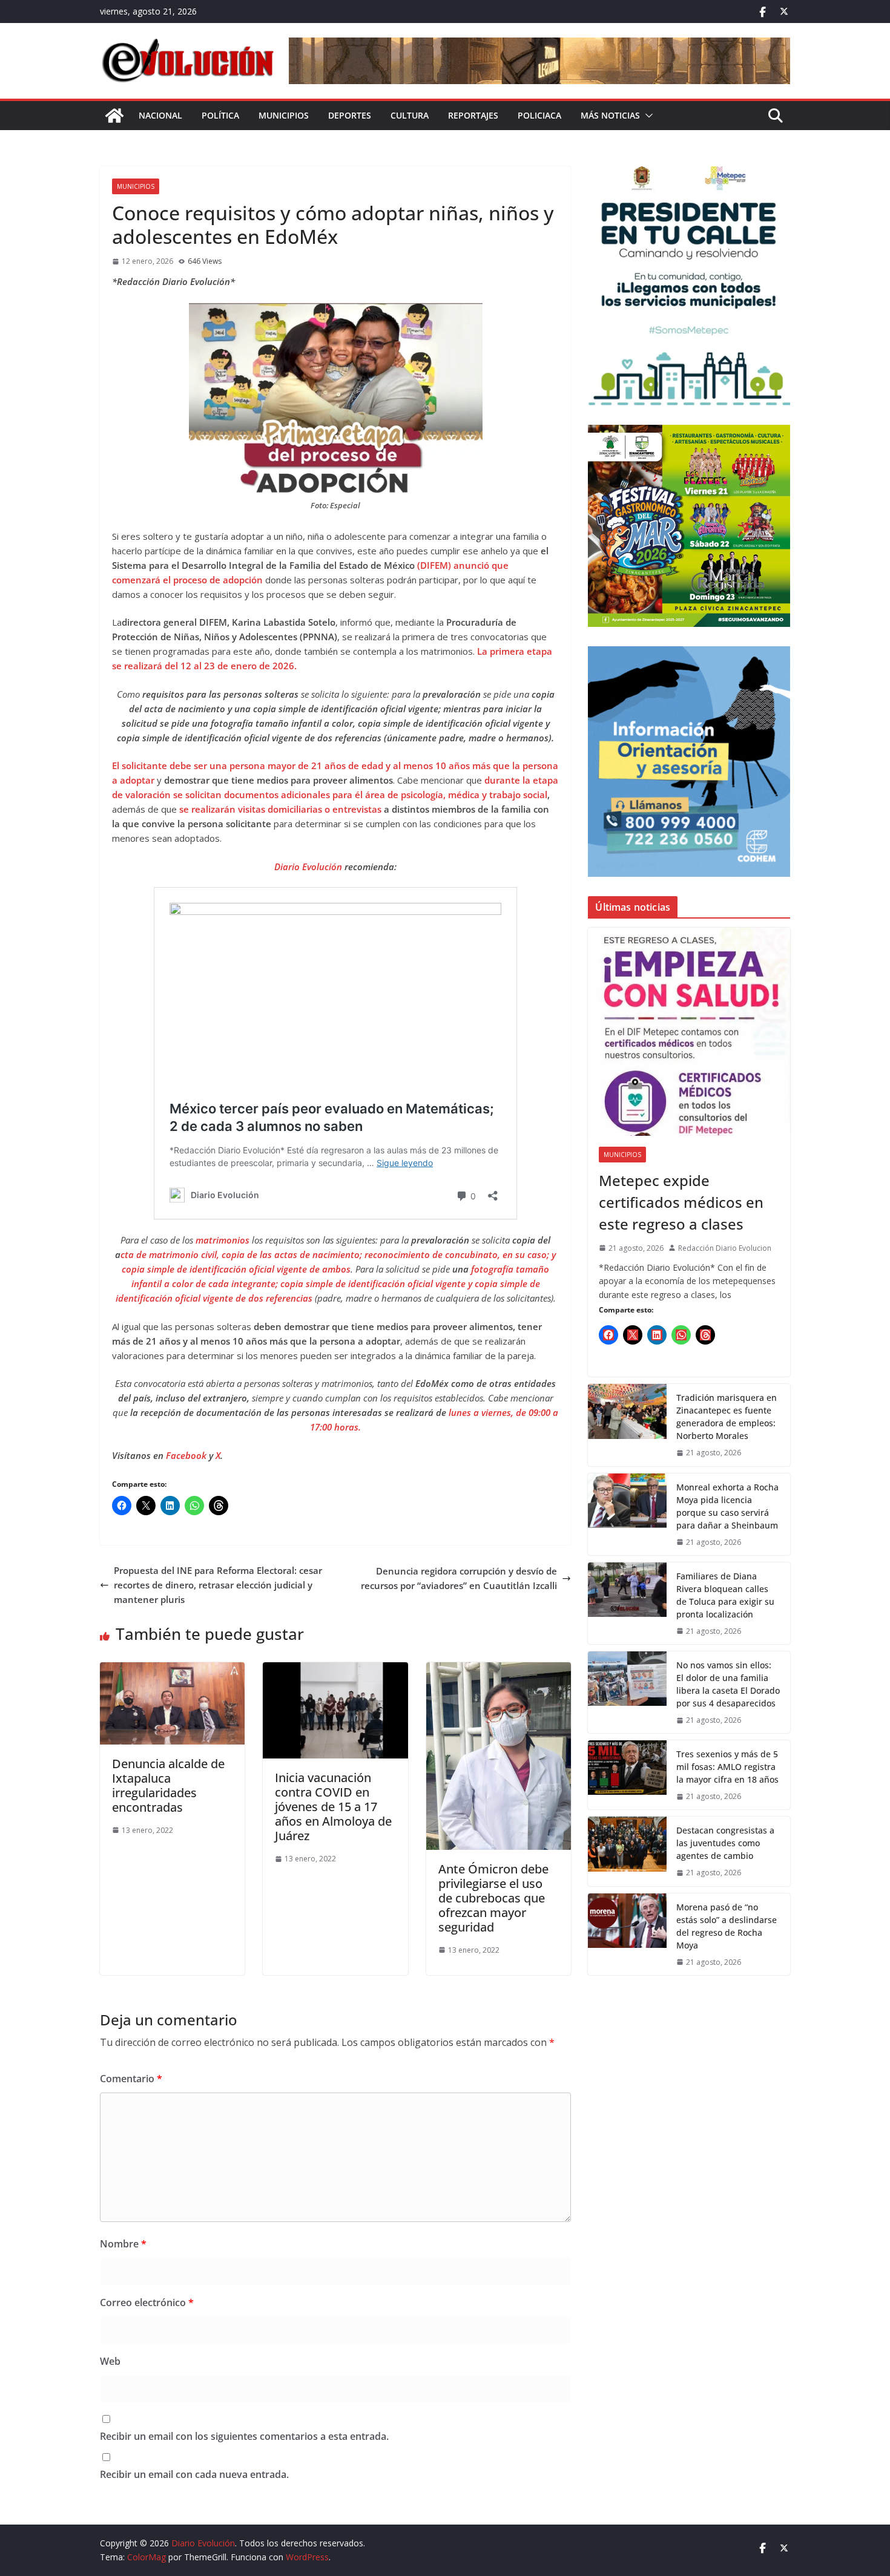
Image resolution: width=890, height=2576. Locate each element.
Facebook (187, 1455)
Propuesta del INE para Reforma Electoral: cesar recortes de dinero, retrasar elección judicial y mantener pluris (218, 1585)
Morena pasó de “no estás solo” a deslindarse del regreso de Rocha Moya (727, 1926)
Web (110, 2361)
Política (220, 115)
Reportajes (473, 115)
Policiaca (539, 115)
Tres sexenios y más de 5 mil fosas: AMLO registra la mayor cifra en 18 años (727, 1767)
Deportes (350, 115)
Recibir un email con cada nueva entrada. (194, 2474)
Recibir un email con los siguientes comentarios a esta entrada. (244, 2436)
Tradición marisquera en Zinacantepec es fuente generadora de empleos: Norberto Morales (727, 1417)
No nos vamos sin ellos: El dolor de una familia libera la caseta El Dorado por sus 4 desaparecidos (728, 1684)
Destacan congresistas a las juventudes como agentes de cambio (725, 1843)
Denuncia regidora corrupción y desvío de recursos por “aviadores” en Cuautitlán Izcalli (459, 1578)
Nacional (160, 115)
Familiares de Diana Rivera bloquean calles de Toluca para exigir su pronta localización (725, 1595)
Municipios (284, 115)
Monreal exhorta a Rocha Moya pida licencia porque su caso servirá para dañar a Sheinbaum (727, 1506)
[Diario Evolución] (114, 116)
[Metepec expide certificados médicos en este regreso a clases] (689, 1032)
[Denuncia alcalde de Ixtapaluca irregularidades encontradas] (172, 1670)
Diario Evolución (308, 867)
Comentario (131, 2079)
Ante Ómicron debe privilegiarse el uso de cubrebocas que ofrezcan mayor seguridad (493, 1898)
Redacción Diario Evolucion (725, 1248)
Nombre (123, 2244)
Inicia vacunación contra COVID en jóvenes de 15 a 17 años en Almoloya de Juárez (333, 1807)
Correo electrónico (147, 2302)
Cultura (410, 115)
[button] (647, 116)
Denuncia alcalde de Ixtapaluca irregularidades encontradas (168, 1785)
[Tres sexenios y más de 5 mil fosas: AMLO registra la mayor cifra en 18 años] (627, 1775)
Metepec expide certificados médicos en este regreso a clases (681, 1202)
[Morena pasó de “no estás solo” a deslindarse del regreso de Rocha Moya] (627, 1934)
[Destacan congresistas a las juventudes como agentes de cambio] (627, 1851)
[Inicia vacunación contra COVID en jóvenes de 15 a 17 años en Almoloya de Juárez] (335, 1670)
